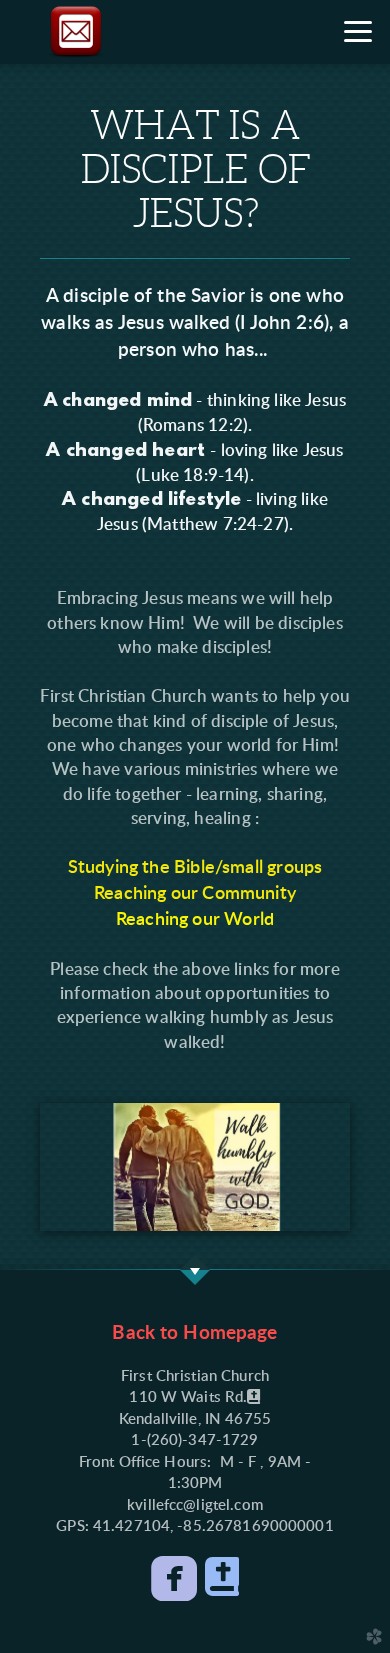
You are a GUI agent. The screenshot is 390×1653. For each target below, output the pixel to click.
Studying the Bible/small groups (195, 867)
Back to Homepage (194, 1333)
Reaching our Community (195, 893)
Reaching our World (195, 919)
